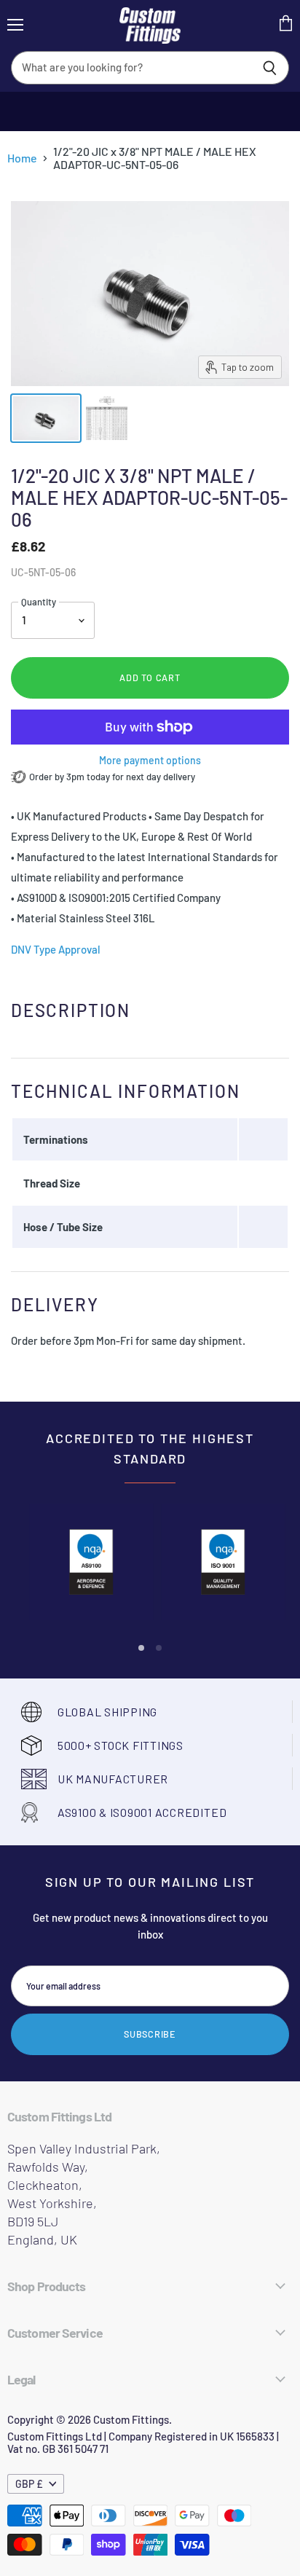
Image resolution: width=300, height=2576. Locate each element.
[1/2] (46, 418)
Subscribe (150, 2034)
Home (22, 158)
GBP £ (29, 2484)
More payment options (150, 761)
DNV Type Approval (56, 949)
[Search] (270, 68)
